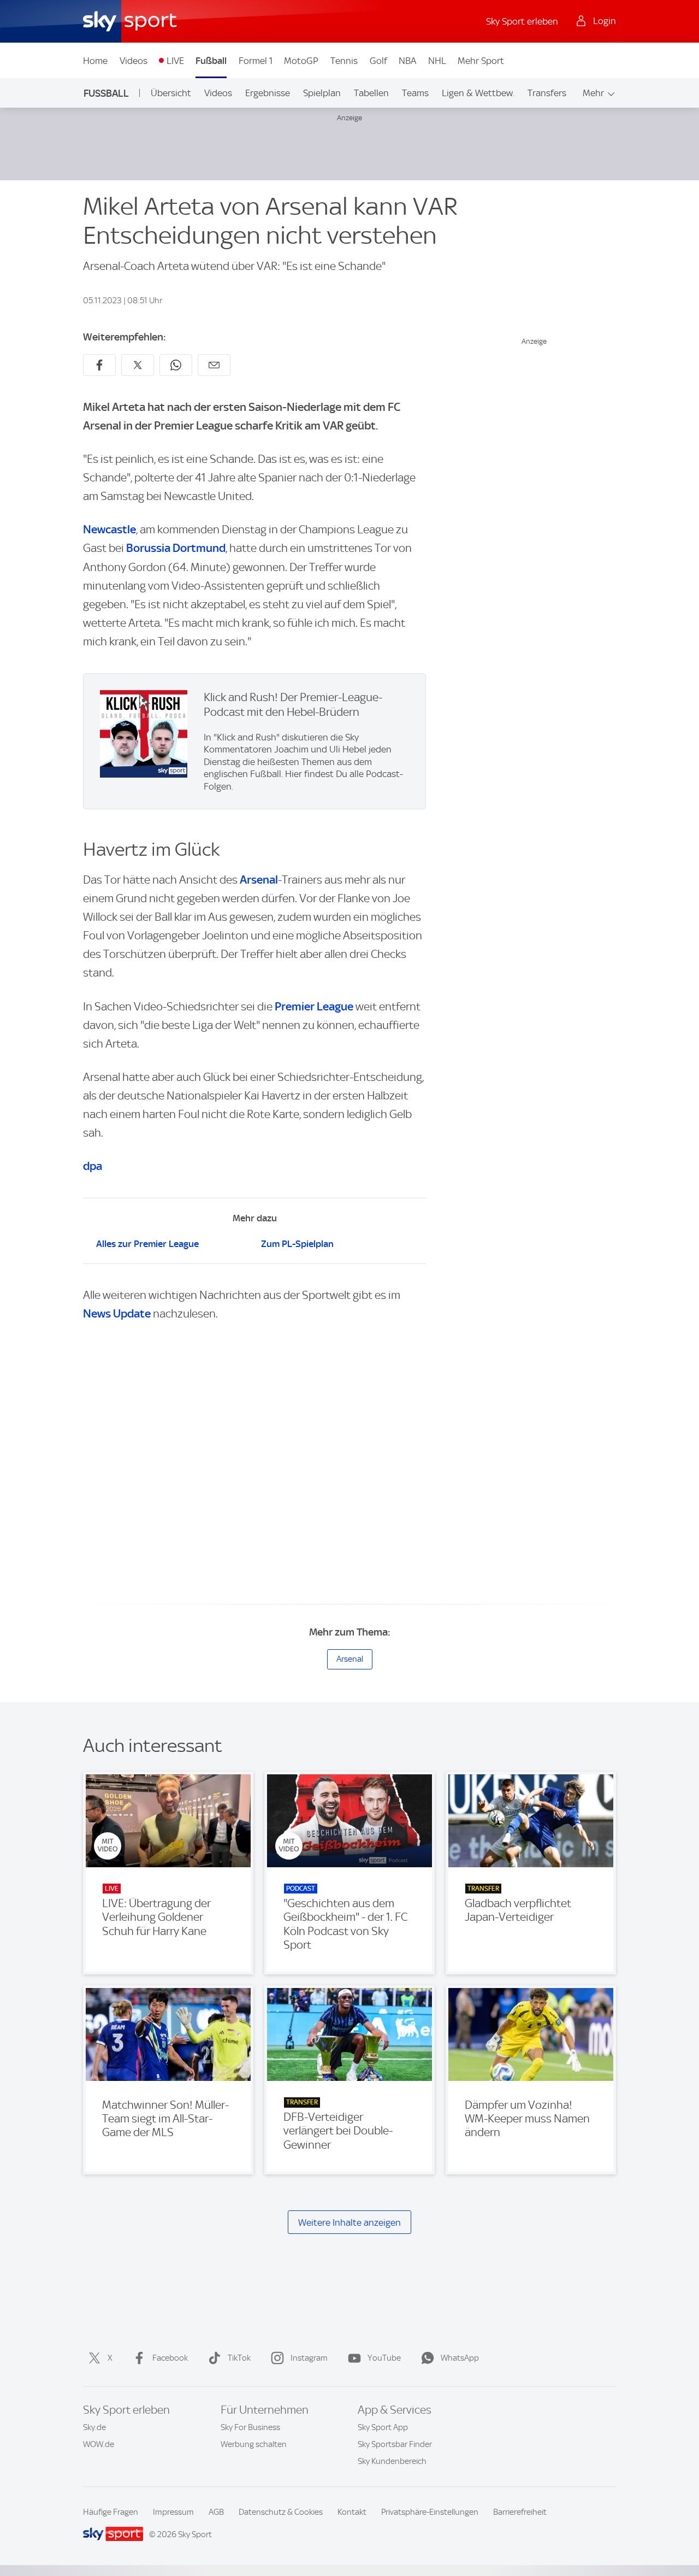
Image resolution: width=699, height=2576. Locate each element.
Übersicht (171, 93)
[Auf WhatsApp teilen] (176, 365)
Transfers (547, 93)
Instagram (309, 2358)
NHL (437, 61)
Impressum (173, 2512)
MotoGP (301, 61)
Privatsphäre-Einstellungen (430, 2512)
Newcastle (109, 529)
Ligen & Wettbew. (478, 93)
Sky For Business (250, 2427)
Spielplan (322, 93)
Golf (378, 61)
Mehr (593, 93)
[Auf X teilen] (138, 365)
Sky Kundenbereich (392, 2461)
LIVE (175, 61)
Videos (134, 61)
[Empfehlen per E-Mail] (214, 365)
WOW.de (99, 2444)
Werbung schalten (254, 2444)
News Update (117, 1313)
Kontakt (352, 2512)
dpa (93, 1166)
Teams (415, 93)
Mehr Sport (481, 61)
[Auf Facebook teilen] (99, 365)
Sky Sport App (383, 2427)
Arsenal (259, 880)
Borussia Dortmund (176, 548)
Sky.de (94, 2427)
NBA (407, 61)
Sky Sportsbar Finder (395, 2444)
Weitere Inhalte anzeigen (349, 2222)
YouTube (384, 2358)
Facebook (170, 2358)
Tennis (344, 61)
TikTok (239, 2358)
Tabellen (371, 93)
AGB (216, 2512)
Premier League (314, 1006)
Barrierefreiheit (520, 2512)
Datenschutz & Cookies (281, 2512)
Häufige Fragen (111, 2512)
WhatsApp (460, 2358)
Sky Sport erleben (522, 21)
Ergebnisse (268, 93)
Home (95, 61)
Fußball (211, 61)
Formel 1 (256, 61)
